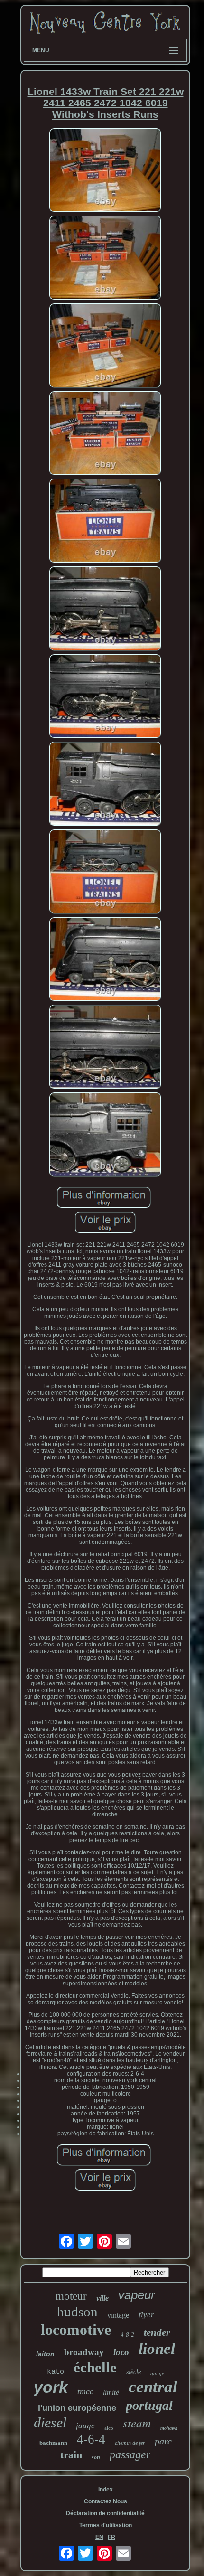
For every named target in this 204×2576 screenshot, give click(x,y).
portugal (149, 2405)
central (153, 2387)
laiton (45, 2354)
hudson (77, 2312)
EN (99, 2537)
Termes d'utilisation (106, 2525)
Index (106, 2490)
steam (137, 2423)
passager (130, 2454)
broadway (84, 2352)
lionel (157, 2349)
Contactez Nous (106, 2501)
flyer (146, 2315)
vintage (118, 2315)
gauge (157, 2373)
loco (121, 2352)
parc (163, 2441)
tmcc (85, 2391)
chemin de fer (130, 2443)
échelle (95, 2367)
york (51, 2387)
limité (111, 2392)
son (96, 2457)
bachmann (53, 2443)
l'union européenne (77, 2408)
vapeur (137, 2295)
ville (102, 2298)
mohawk (169, 2428)
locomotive (76, 2330)
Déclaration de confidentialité (105, 2513)
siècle (134, 2372)
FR (111, 2537)
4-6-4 (91, 2439)
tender (157, 2332)
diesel (50, 2422)
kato (56, 2372)
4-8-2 (127, 2335)
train (71, 2455)
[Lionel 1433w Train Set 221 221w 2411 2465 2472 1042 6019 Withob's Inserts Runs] (105, 171)
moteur (71, 2296)
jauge (85, 2426)
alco (109, 2428)
